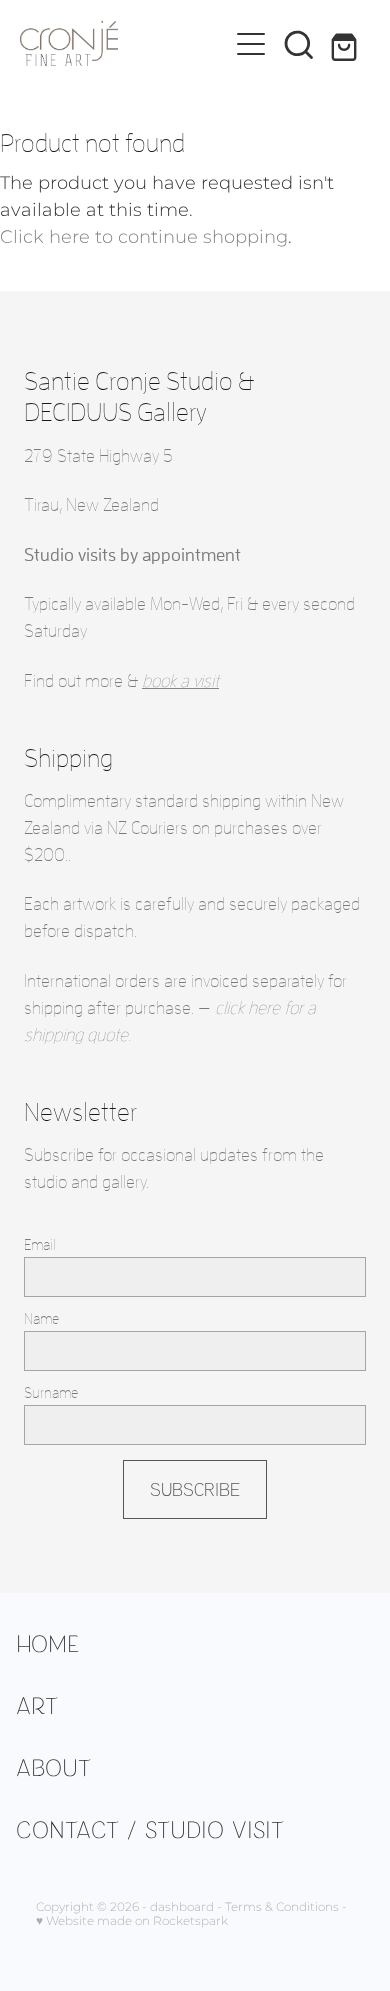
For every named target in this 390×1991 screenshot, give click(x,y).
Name (41, 1318)
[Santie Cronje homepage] (123, 43)
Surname (51, 1392)
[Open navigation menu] (251, 44)
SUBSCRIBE (195, 1489)
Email (40, 1244)
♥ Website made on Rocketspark (132, 1921)
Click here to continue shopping (144, 237)
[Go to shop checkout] (347, 44)
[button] (299, 44)
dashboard (182, 1907)
